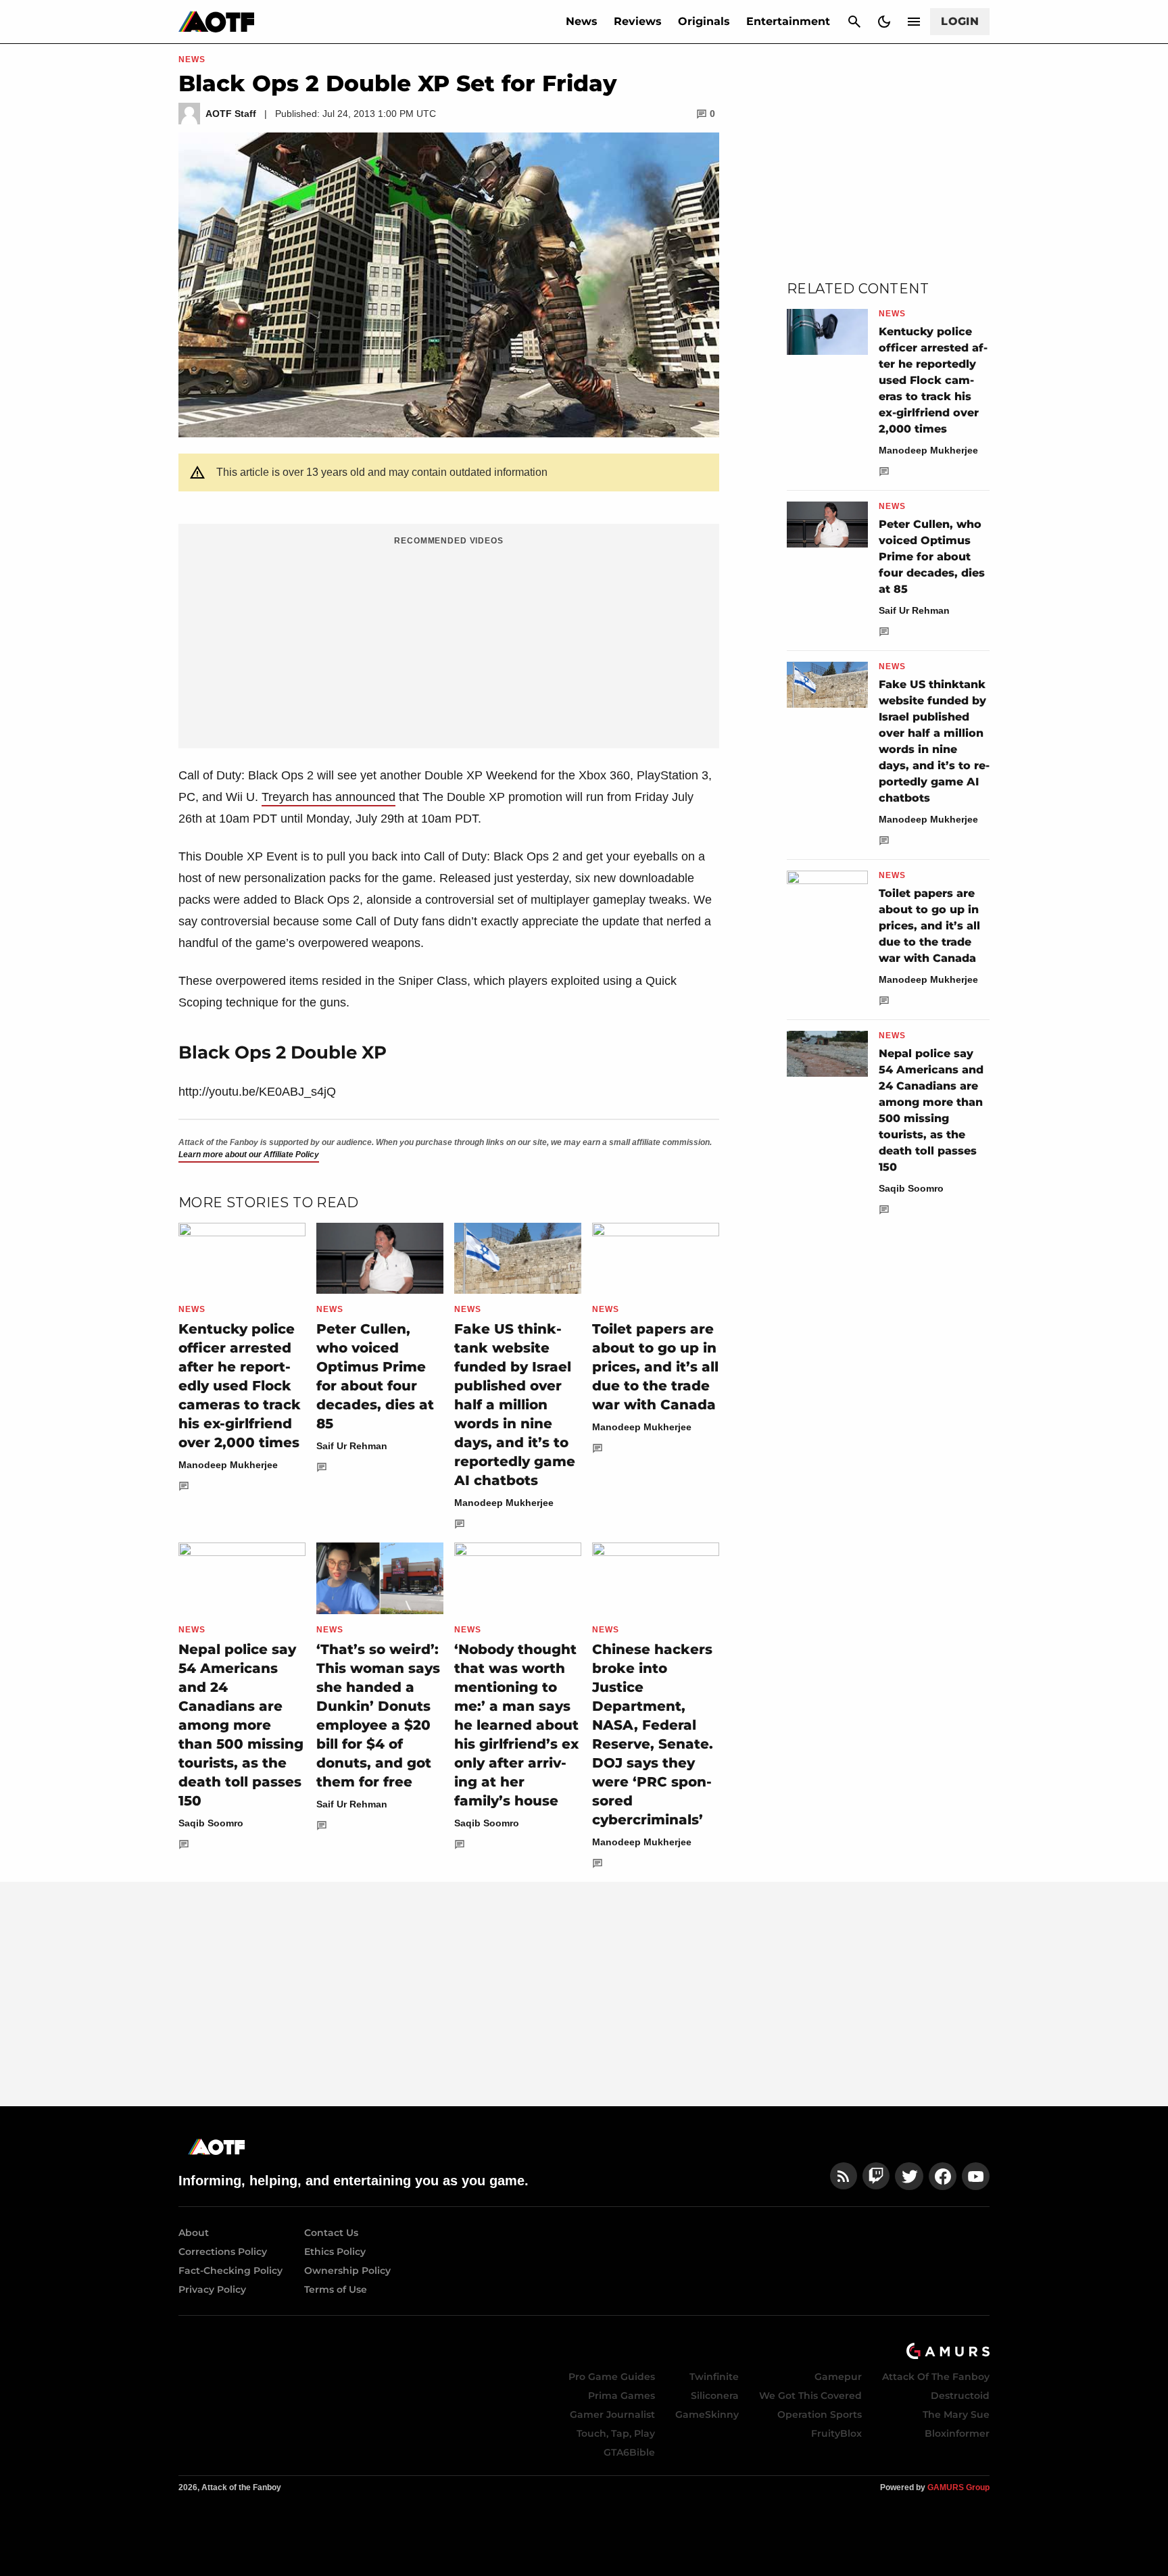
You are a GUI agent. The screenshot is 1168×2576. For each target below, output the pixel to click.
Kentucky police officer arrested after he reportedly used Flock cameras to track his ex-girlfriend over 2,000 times (240, 1386)
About (194, 2233)
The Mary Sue (956, 2414)
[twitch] (876, 2176)
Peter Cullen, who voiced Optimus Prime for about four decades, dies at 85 (932, 557)
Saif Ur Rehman (352, 1446)
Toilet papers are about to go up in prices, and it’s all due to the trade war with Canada (655, 1367)
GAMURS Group (958, 2487)
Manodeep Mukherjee (228, 1465)
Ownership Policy (347, 2270)
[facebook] (943, 2176)
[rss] (844, 2176)
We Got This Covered (810, 2396)
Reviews (638, 21)
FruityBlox (836, 2433)
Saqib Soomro (211, 1823)
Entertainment (788, 21)
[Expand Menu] (914, 22)
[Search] (854, 22)
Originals (704, 21)
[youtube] (976, 2176)
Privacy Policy (212, 2289)
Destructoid (960, 2396)
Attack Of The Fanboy (936, 2377)
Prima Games (622, 2396)
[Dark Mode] (884, 22)
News (582, 21)
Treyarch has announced (328, 797)
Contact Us (331, 2233)
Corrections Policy (223, 2252)
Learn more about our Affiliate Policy (249, 1155)
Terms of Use (336, 2289)
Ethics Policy (335, 2252)
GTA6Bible (629, 2452)
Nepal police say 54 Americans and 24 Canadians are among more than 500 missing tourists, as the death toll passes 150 (241, 1725)
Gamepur (838, 2377)
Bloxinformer (957, 2433)
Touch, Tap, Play (616, 2433)
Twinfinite (714, 2377)
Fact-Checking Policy (230, 2270)
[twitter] (909, 2176)
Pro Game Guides (612, 2377)
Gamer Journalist (612, 2414)
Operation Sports (820, 2414)
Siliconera (715, 2396)
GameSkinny (707, 2414)
